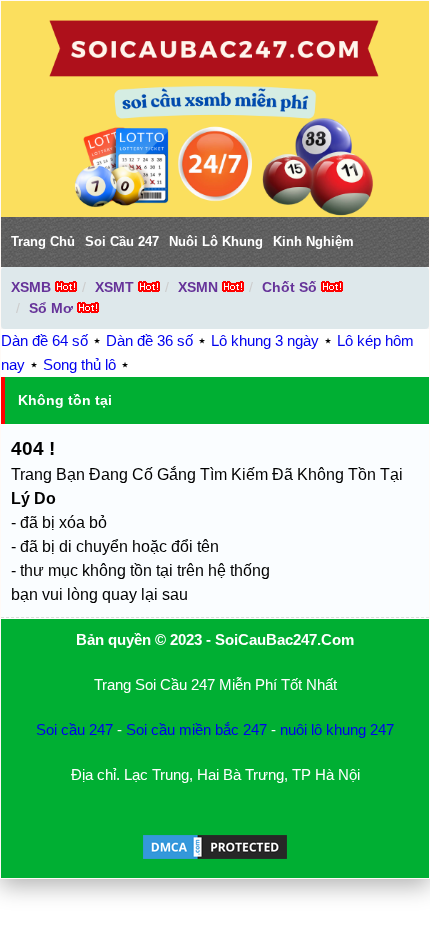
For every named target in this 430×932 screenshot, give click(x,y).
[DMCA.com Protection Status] (215, 856)
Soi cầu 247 (74, 729)
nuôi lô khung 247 (337, 729)
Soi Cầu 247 (122, 241)
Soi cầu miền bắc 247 (196, 729)
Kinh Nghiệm (313, 241)
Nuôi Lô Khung (216, 241)
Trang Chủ (43, 241)
